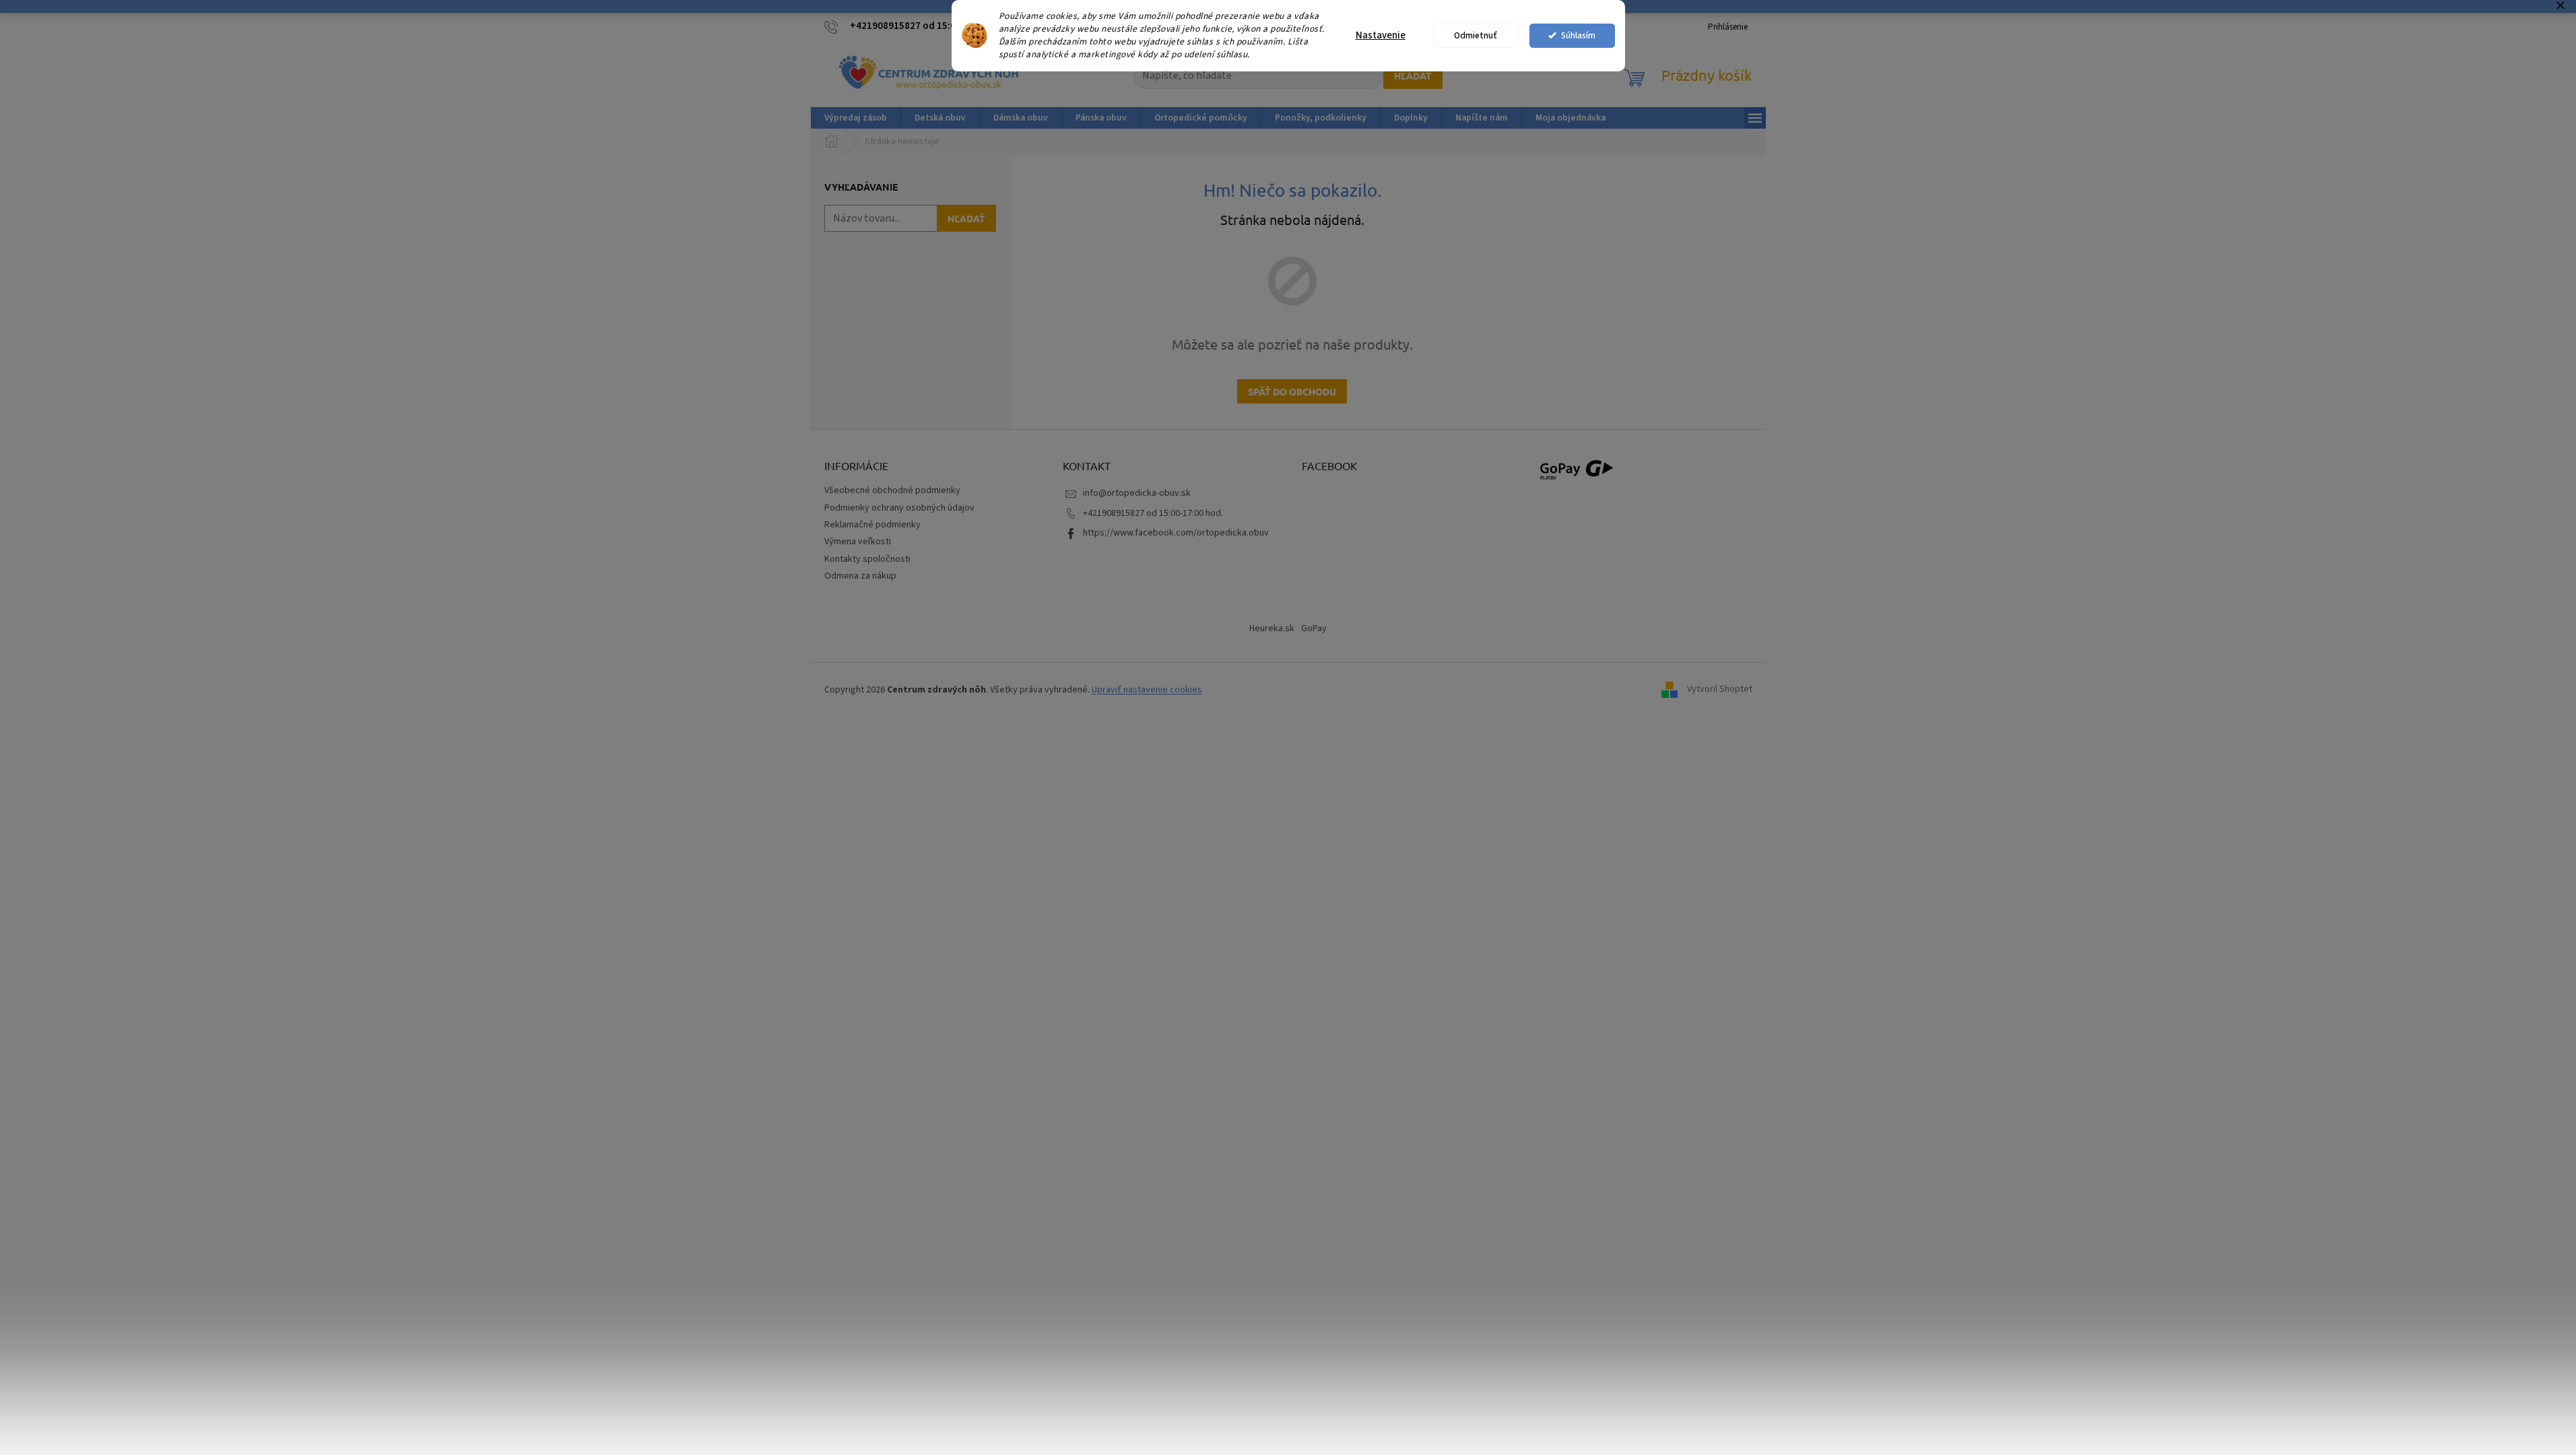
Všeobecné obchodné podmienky (892, 490)
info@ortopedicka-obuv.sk (1137, 493)
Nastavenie (1381, 35)
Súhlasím (1578, 35)
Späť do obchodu (1292, 391)
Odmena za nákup (860, 576)
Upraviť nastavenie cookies (1147, 690)
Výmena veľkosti (858, 542)
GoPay (1314, 628)
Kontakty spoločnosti (867, 559)
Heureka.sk (1272, 628)
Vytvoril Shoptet (1720, 690)
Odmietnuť (1476, 35)
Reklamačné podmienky (872, 525)
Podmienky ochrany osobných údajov (899, 508)
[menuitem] (856, 118)
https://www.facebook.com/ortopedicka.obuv (1176, 533)
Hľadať (1413, 75)
